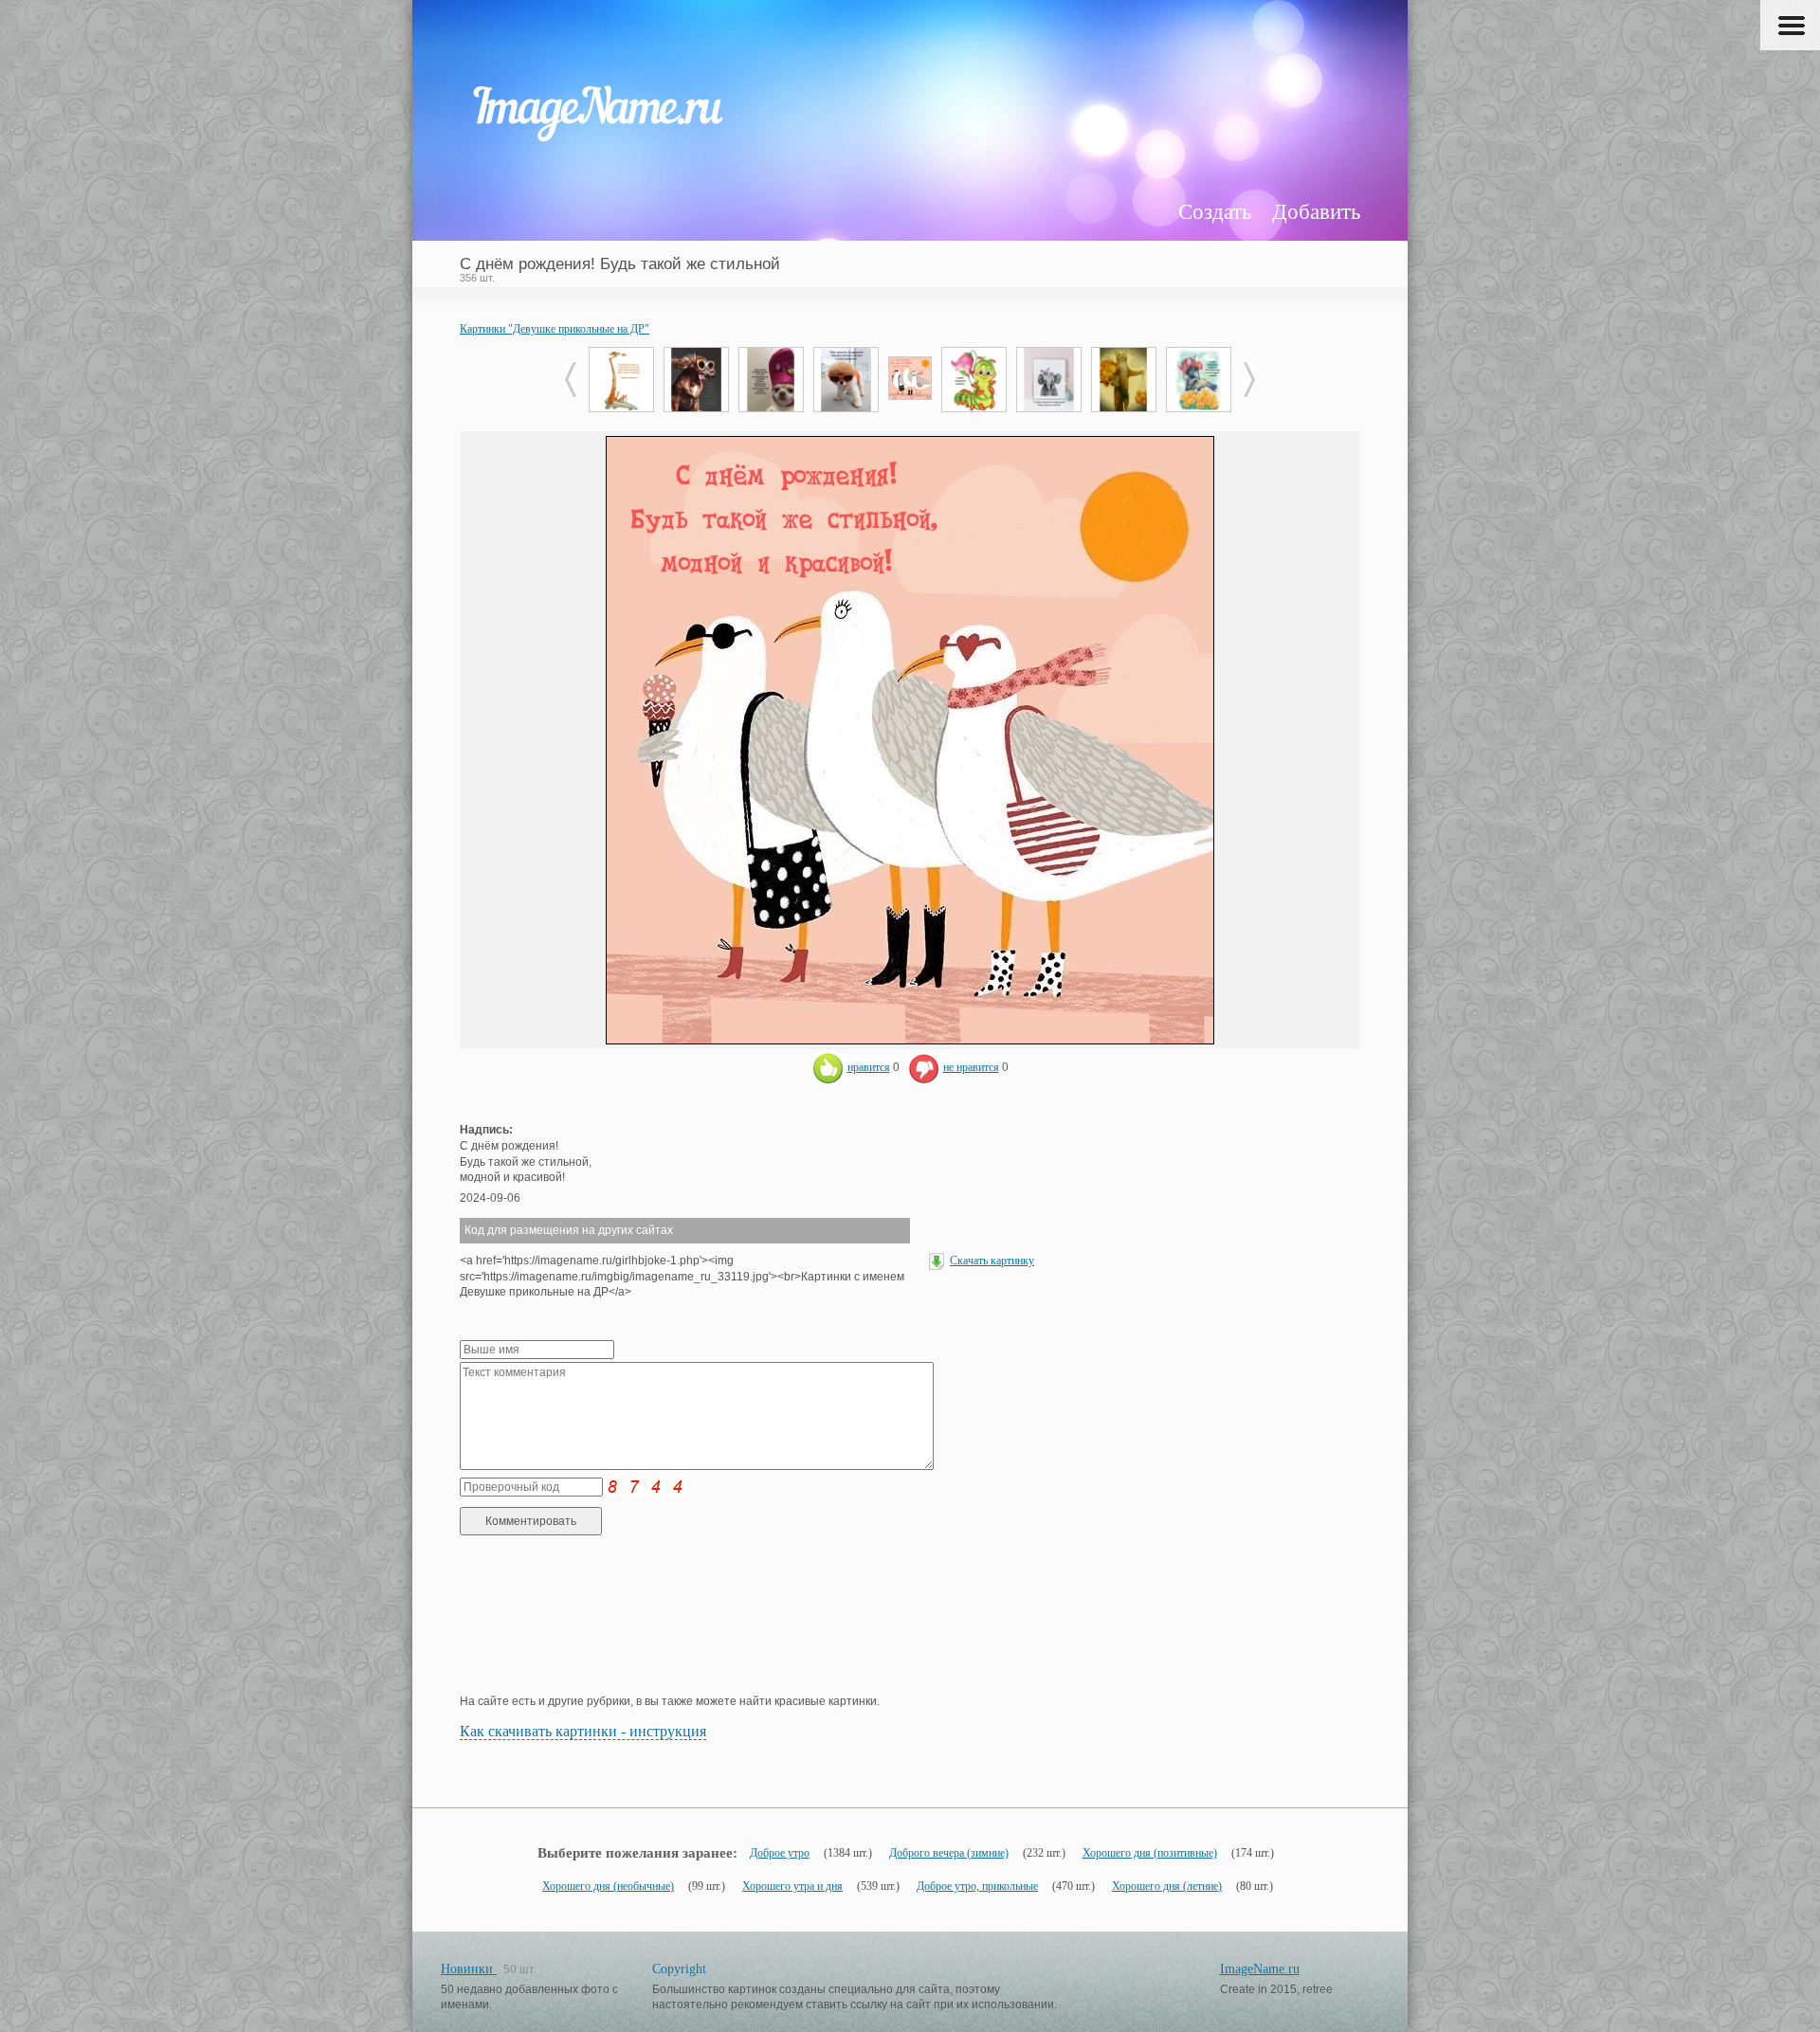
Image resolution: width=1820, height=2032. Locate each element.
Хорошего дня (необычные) (608, 1886)
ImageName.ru (1260, 1969)
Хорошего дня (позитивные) (1150, 1853)
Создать (1215, 212)
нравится (869, 1067)
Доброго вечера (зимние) (949, 1853)
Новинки (469, 1969)
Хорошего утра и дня (792, 1886)
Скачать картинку (992, 1261)
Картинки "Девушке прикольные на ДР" (555, 329)
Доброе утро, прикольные (977, 1886)
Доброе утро (780, 1853)
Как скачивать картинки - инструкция (583, 1731)
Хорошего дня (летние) (1167, 1886)
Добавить (1316, 212)
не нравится (971, 1067)
